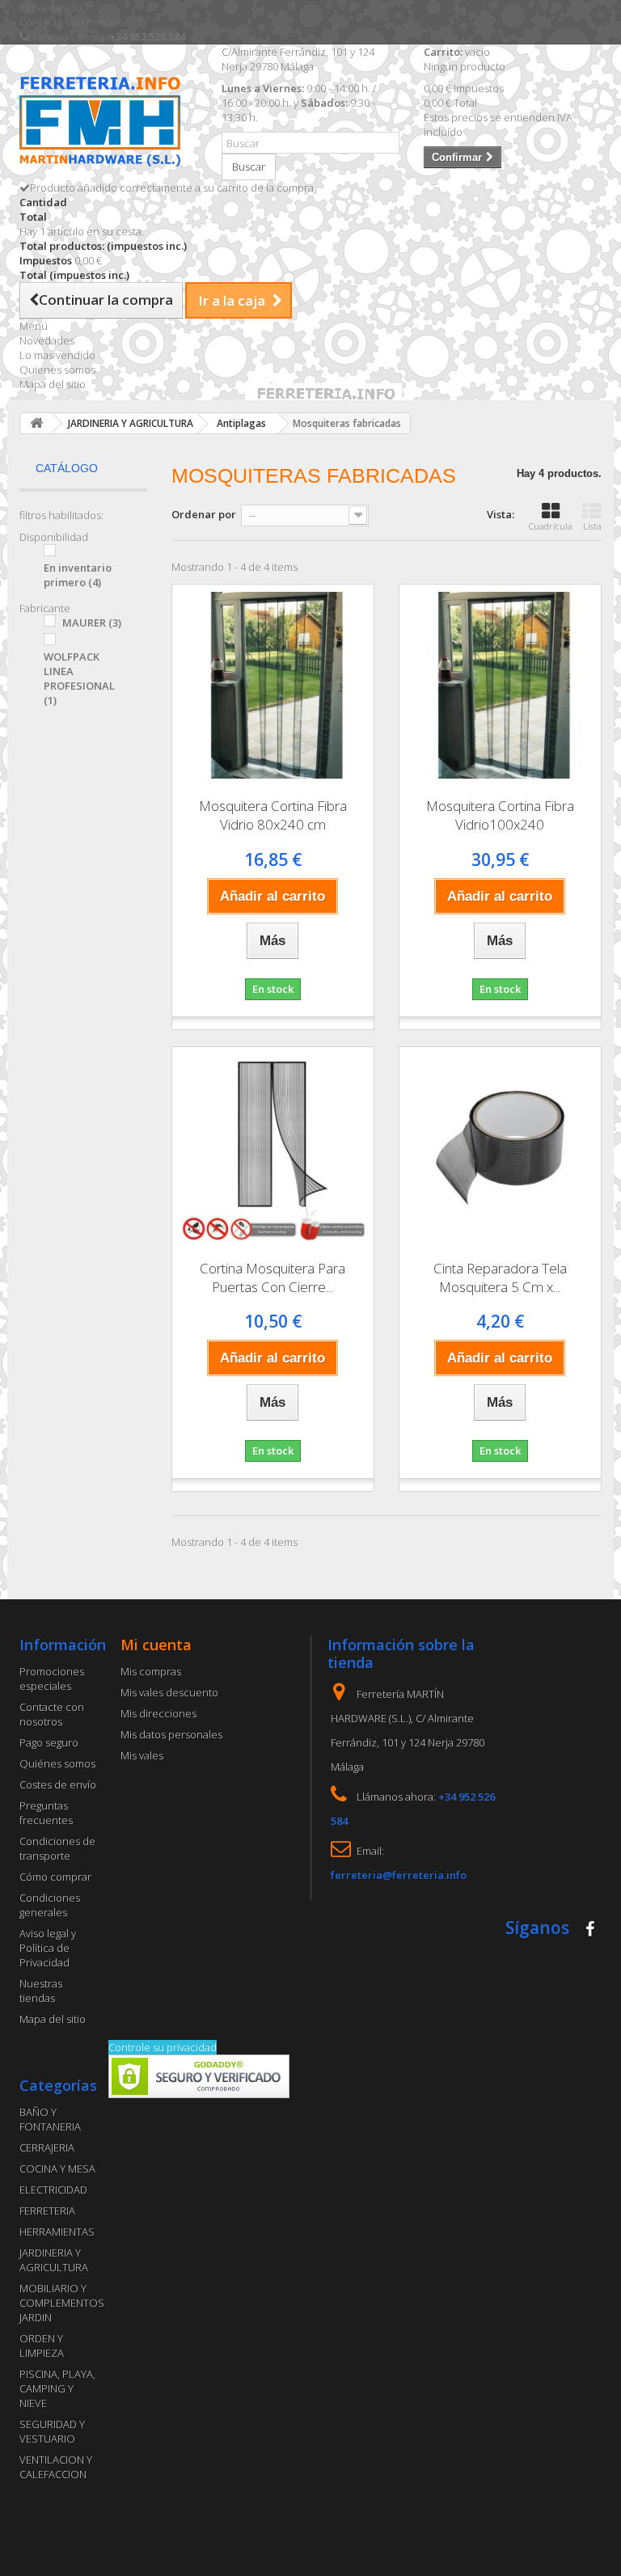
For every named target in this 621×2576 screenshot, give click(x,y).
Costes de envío (58, 1784)
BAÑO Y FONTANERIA (50, 2119)
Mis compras (151, 1671)
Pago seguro (49, 1742)
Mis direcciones (158, 1713)
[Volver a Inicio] (36, 423)
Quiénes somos (57, 1763)
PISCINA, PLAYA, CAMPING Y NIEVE (57, 2388)
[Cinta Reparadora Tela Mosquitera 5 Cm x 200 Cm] (500, 1148)
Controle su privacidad (163, 2047)
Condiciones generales (50, 1905)
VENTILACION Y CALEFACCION (56, 2467)
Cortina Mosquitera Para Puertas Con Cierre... (272, 1277)
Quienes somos (57, 370)
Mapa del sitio (53, 384)
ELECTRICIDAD (53, 2190)
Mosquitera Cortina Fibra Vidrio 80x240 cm (273, 815)
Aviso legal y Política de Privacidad (48, 1948)
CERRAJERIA (47, 2147)
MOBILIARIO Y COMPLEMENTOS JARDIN (62, 2303)
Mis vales (142, 1755)
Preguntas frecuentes (46, 1813)
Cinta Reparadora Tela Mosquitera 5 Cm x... (500, 1277)
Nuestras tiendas (41, 1991)
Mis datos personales (171, 1734)
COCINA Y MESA (57, 2168)
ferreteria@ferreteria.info (399, 1875)
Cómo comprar (55, 1877)
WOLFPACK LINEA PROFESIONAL (79, 678)
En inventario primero (78, 575)
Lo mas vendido (57, 355)
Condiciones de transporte (57, 1848)
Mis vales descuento (169, 1692)
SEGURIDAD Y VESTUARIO (52, 2431)
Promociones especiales (52, 1679)
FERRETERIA (47, 2211)
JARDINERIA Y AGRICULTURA (54, 2260)
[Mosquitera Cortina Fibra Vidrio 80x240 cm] (273, 685)
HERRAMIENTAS (57, 2232)
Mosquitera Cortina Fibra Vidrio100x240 (500, 815)
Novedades (47, 340)
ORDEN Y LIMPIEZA (42, 2346)
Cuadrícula (551, 526)
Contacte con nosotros (74, 22)
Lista (592, 526)
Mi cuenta (156, 1645)
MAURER (92, 623)
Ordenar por (204, 514)
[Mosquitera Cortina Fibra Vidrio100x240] (500, 685)
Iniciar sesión (51, 7)
